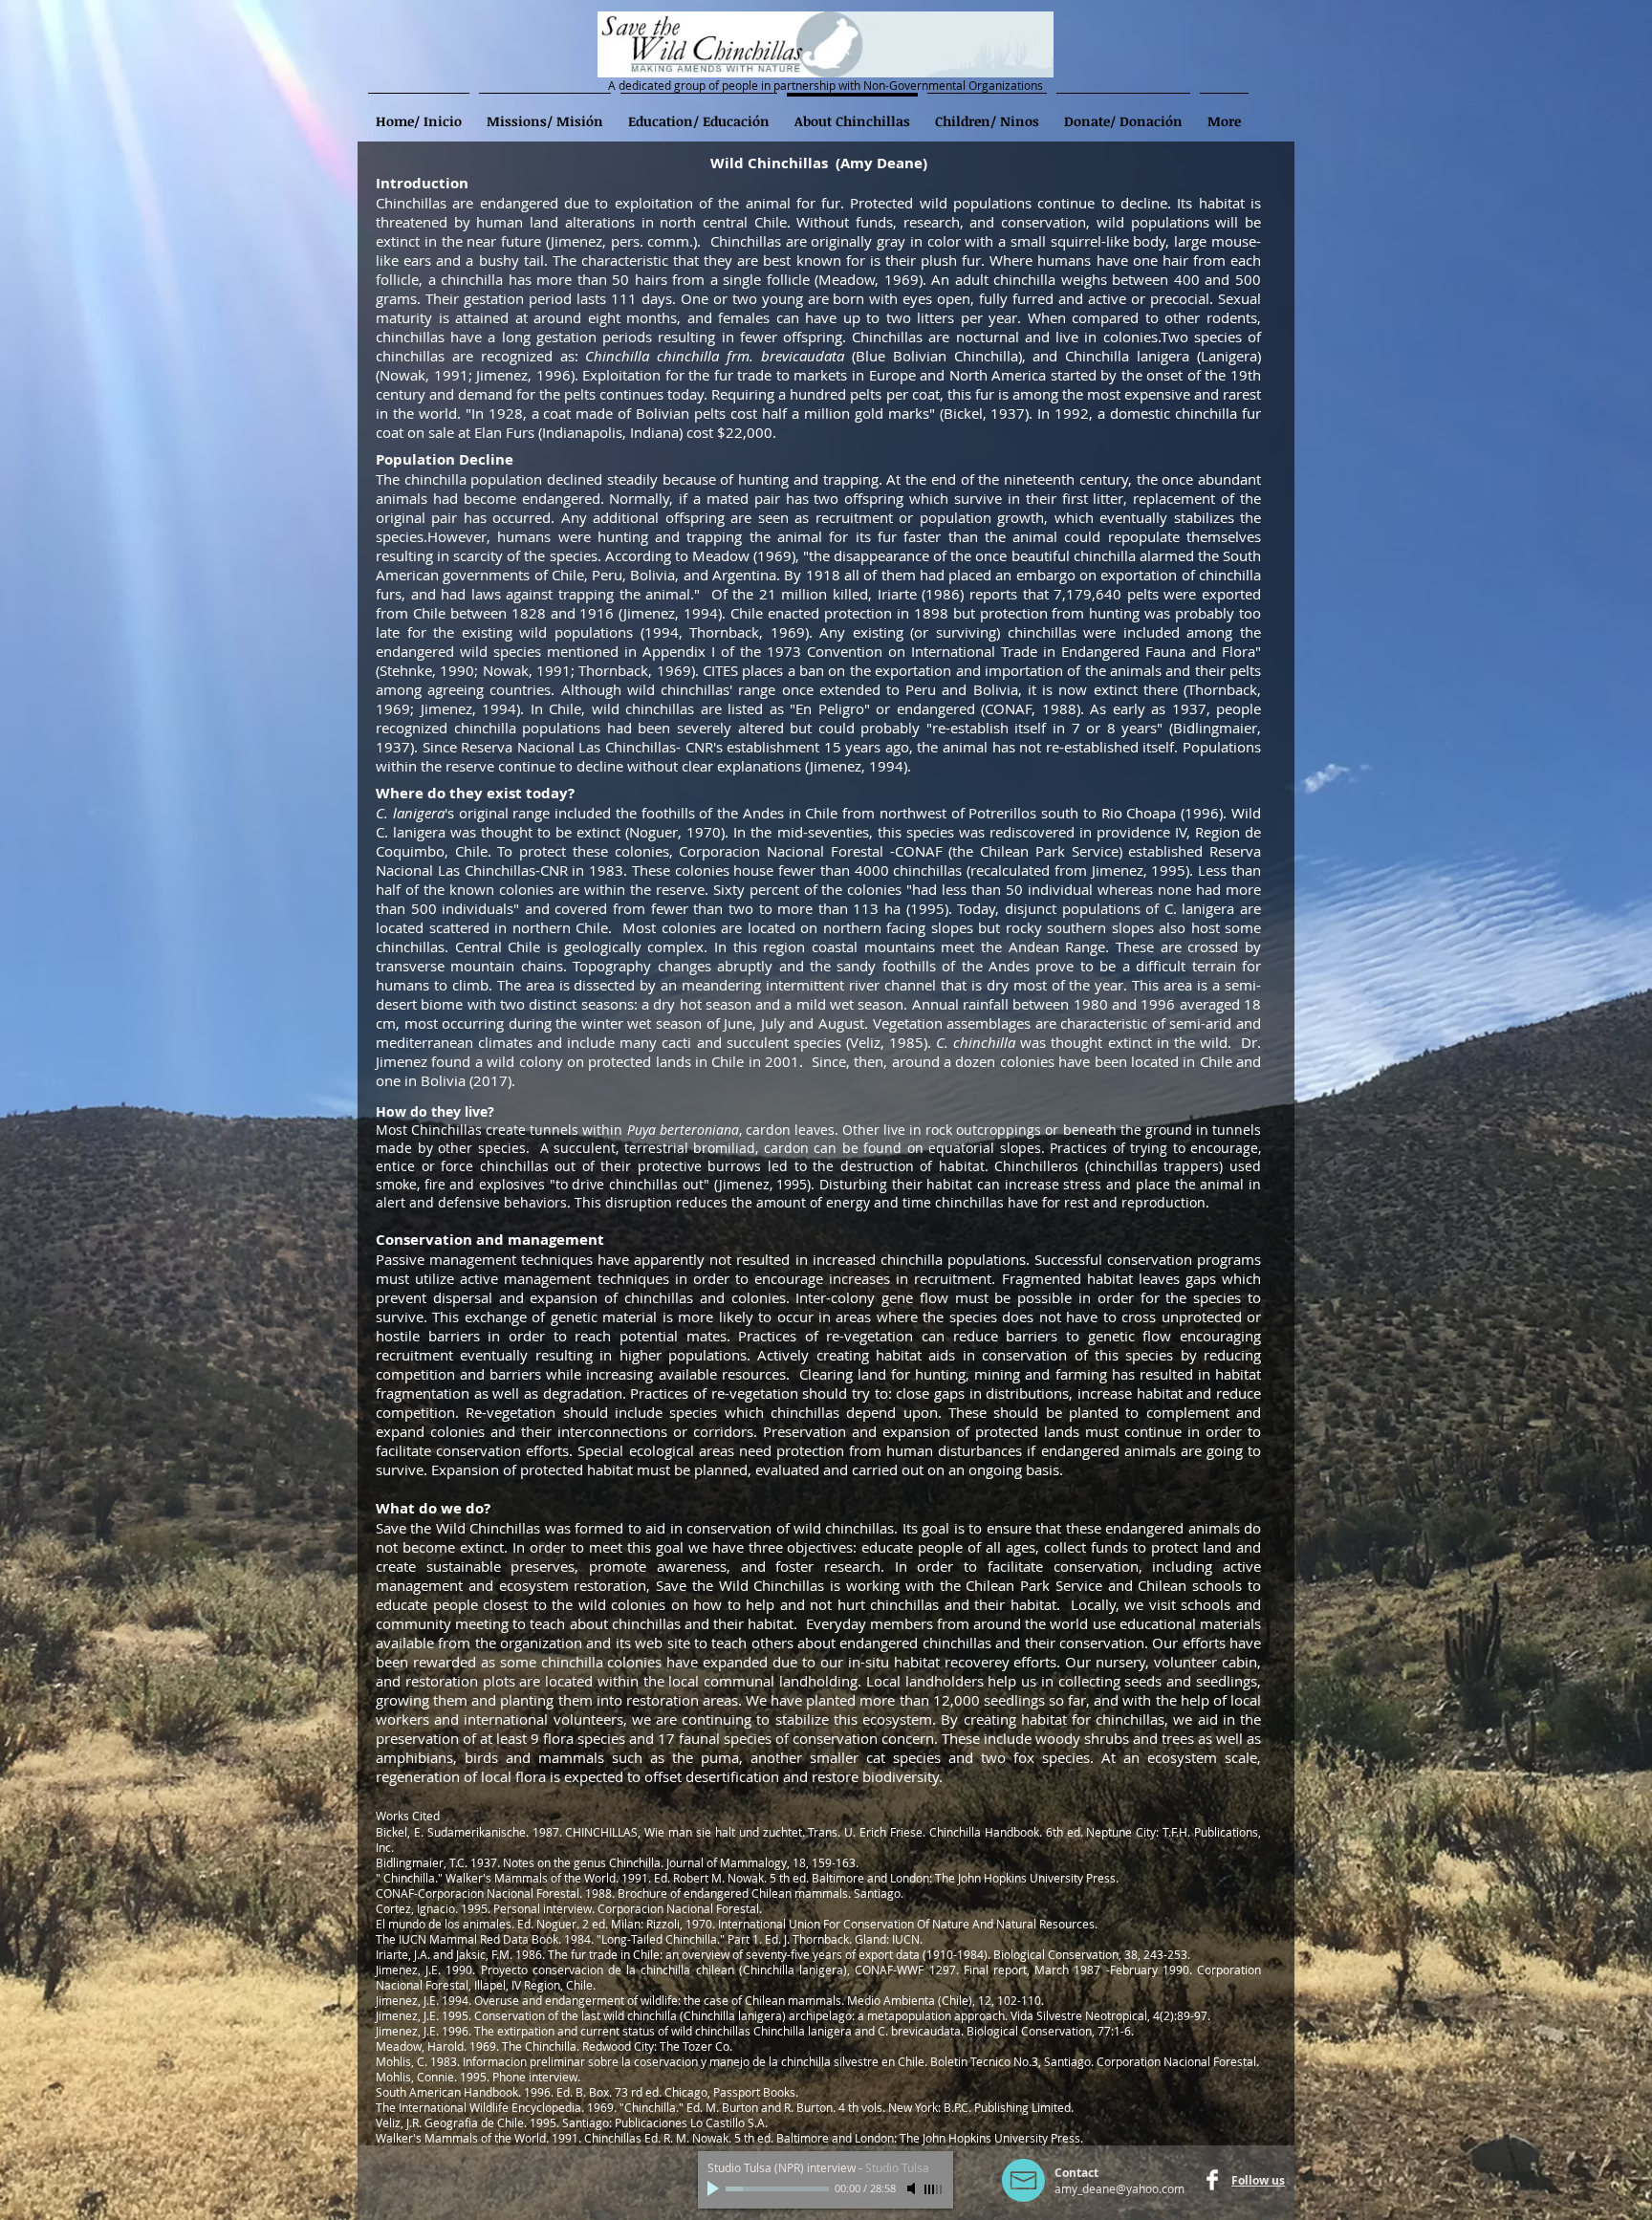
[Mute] (913, 2188)
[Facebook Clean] (1212, 2180)
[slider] (934, 2189)
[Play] (715, 2188)
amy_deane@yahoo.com (1119, 2188)
